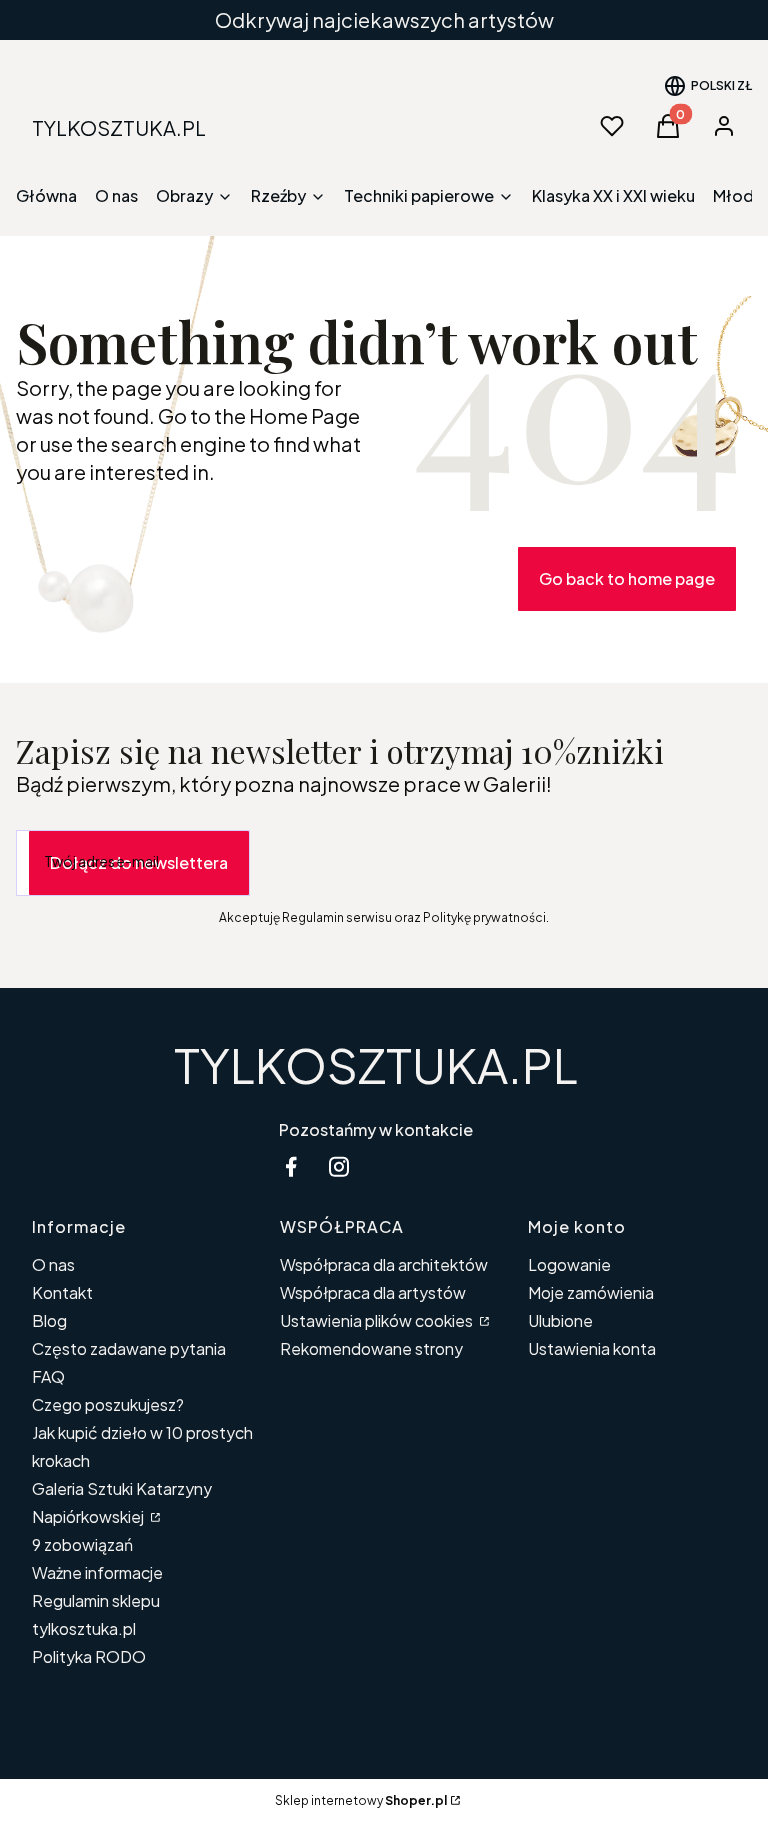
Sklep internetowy (361, 1800)
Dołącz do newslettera (139, 862)
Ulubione (560, 1320)
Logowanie (569, 1264)
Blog (49, 1320)
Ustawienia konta (592, 1348)
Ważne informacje (97, 1572)
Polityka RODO (89, 1656)
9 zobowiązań (82, 1544)
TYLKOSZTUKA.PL (376, 1064)
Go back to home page (627, 578)
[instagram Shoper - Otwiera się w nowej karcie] (339, 1166)
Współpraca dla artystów (373, 1292)
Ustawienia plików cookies (378, 1320)
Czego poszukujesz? (108, 1404)
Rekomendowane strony (371, 1348)
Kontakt (62, 1292)
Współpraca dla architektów (384, 1264)
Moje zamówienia (591, 1292)
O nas (53, 1264)
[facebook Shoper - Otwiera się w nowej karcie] (291, 1166)
